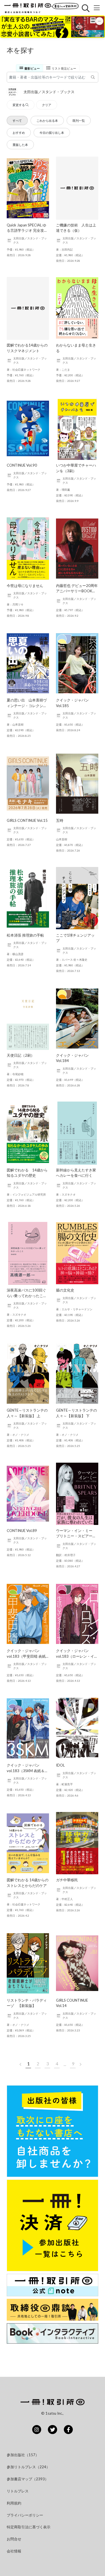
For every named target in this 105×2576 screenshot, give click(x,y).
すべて (17, 121)
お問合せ (14, 2539)
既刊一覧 (79, 121)
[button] (53, 27)
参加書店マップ (28, 2479)
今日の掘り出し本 (52, 133)
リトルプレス (18, 2491)
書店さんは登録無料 (65, 6)
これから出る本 (47, 121)
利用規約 (14, 2503)
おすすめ (19, 133)
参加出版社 (23, 2455)
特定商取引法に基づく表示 (29, 2527)
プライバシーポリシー (25, 2515)
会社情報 (14, 2551)
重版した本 (20, 145)
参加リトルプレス (28, 2467)
